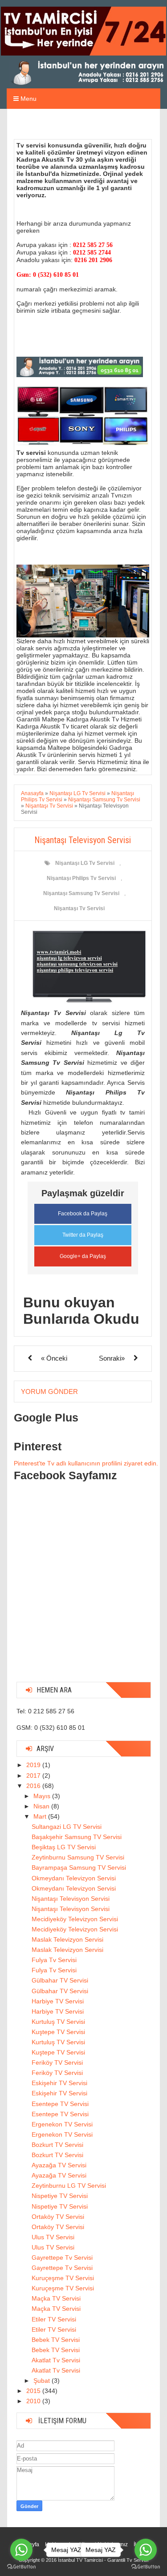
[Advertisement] (83, 1592)
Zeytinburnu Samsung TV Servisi (78, 1857)
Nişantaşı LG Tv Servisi (85, 863)
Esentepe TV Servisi (60, 2104)
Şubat (43, 2381)
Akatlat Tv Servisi (56, 2360)
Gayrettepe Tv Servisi (62, 2257)
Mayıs (43, 1796)
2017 (34, 1776)
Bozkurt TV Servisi (57, 2145)
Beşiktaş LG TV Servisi (64, 1847)
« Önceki (54, 1358)
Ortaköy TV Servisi (58, 2217)
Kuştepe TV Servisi (58, 2032)
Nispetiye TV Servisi (60, 2196)
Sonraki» (112, 1358)
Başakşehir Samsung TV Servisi (77, 1837)
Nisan (42, 1806)
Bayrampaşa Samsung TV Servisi (79, 1867)
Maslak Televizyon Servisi (67, 1939)
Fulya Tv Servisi (54, 1960)
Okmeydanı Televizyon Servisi (74, 1878)
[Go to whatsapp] (21, 2550)
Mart (41, 1816)
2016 (34, 1786)
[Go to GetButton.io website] (21, 2567)
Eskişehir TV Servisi (59, 2083)
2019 (34, 1765)
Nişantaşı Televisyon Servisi (71, 1899)
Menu (28, 99)
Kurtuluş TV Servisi (58, 2022)
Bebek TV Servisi (56, 2340)
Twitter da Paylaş (83, 1235)
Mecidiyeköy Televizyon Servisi (75, 1919)
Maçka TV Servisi (56, 2298)
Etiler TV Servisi (54, 2319)
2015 (34, 2391)
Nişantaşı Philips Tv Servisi (81, 878)
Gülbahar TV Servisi (60, 1980)
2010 (34, 2401)
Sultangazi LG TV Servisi (67, 1827)
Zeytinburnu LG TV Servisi (69, 2186)
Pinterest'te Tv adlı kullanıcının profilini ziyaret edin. (86, 1463)
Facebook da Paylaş (83, 1214)
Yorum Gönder (49, 1392)
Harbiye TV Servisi (58, 2001)
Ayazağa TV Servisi (59, 2165)
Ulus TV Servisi (53, 2237)
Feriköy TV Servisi (57, 2062)
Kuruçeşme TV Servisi (63, 2278)
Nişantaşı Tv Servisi (79, 908)
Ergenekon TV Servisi (62, 2124)
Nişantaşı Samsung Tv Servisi (81, 893)
